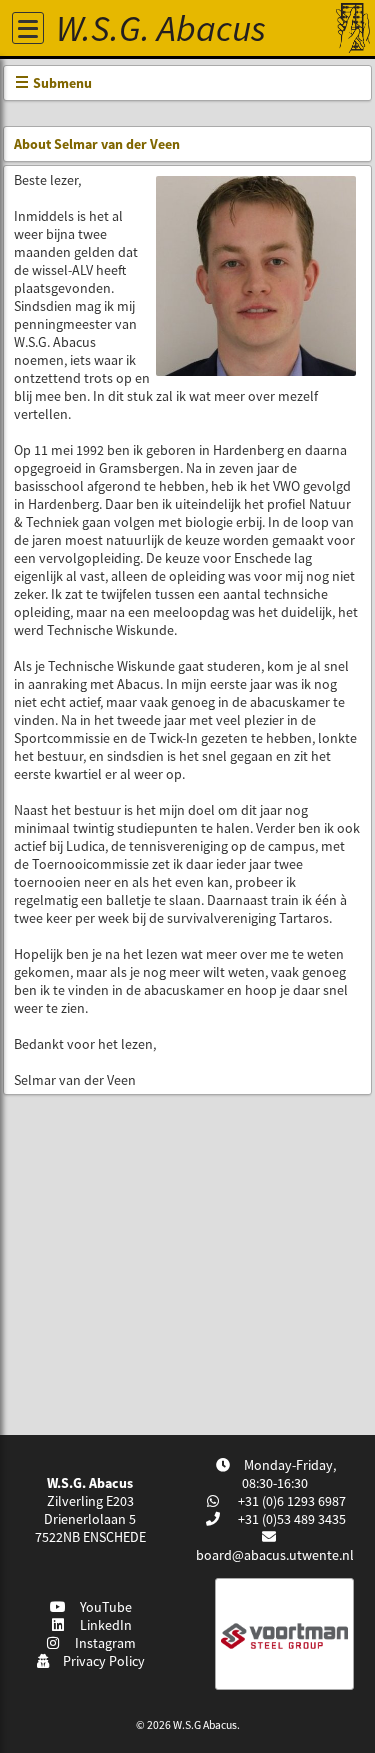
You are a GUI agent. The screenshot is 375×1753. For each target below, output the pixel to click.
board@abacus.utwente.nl (275, 1555)
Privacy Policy (101, 1661)
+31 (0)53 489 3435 (290, 1519)
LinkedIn (103, 1625)
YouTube (103, 1607)
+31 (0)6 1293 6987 (290, 1501)
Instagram (102, 1643)
